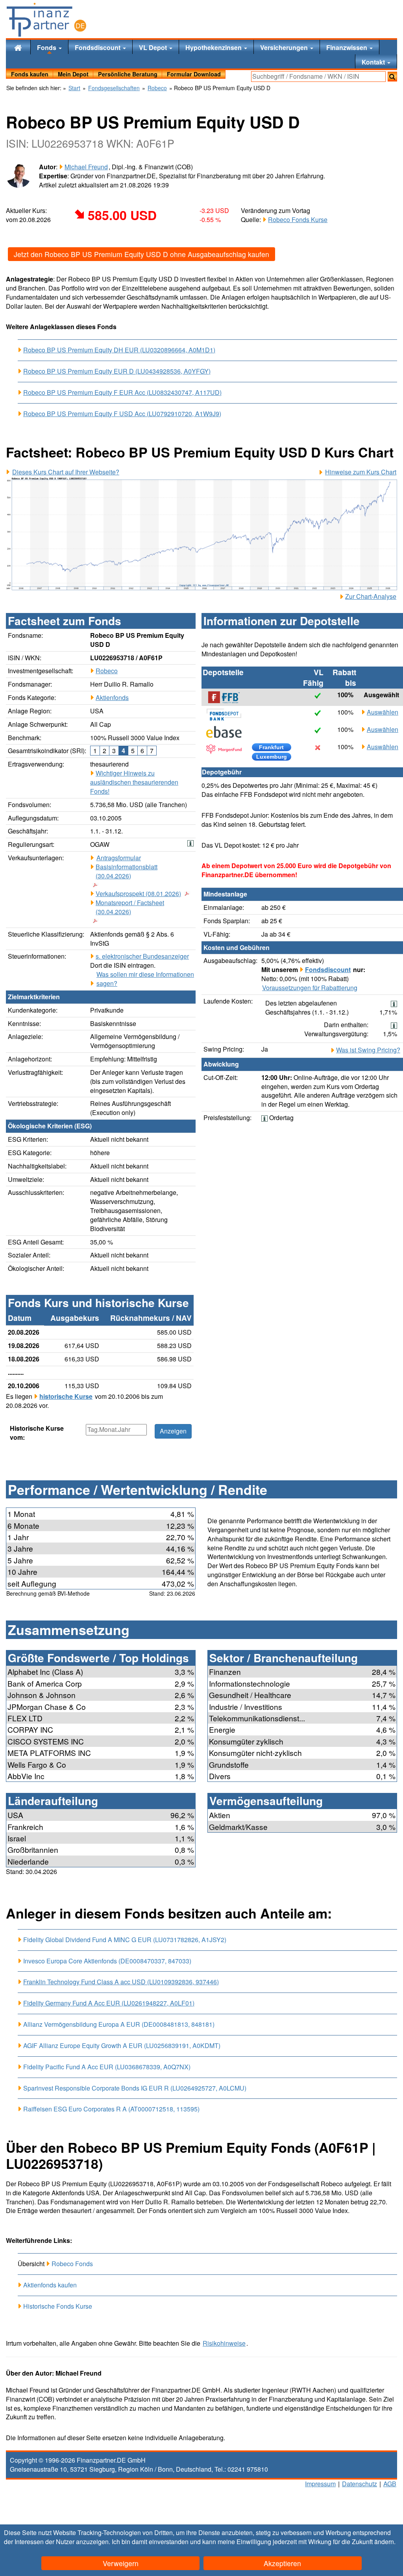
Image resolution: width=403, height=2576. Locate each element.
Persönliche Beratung (128, 74)
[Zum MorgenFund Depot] (228, 749)
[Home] (18, 47)
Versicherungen (285, 47)
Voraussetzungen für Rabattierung (310, 988)
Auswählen (383, 712)
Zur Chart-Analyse (371, 596)
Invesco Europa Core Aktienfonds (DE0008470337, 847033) (107, 1961)
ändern (384, 2542)
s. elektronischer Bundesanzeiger (142, 956)
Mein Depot (73, 74)
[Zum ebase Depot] (228, 732)
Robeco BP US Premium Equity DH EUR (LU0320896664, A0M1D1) (119, 350)
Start (74, 88)
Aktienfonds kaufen (50, 2285)
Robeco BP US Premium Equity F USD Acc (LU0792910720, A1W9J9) (122, 414)
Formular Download (194, 74)
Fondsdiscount (98, 47)
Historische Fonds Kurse (58, 2306)
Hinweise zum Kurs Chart (361, 472)
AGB (390, 2484)
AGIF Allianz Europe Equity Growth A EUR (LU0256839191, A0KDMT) (122, 2045)
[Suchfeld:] (318, 77)
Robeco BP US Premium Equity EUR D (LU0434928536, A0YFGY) (117, 371)
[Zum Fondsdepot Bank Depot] (228, 715)
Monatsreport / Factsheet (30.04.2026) (130, 907)
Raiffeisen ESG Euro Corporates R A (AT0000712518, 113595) (111, 2109)
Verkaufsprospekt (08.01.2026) (138, 894)
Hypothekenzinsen (214, 47)
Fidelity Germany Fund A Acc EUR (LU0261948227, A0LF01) (109, 2003)
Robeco (107, 671)
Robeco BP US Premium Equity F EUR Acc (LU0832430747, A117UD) (122, 393)
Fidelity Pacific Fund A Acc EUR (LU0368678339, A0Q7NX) (107, 2067)
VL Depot (154, 47)
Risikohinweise (224, 2343)
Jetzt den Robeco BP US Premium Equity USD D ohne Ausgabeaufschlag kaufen (141, 254)
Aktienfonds (112, 697)
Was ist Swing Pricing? (368, 1050)
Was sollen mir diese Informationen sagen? (145, 979)
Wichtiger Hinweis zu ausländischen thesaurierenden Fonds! (134, 782)
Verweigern (121, 2563)
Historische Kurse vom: (37, 1433)
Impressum (320, 2484)
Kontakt (374, 62)
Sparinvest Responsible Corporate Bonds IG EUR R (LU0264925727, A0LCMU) (135, 2088)
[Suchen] (392, 77)
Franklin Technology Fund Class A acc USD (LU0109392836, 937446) (121, 1982)
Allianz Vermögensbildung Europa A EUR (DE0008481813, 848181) (119, 2024)
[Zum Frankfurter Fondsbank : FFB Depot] (228, 697)
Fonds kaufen (30, 74)
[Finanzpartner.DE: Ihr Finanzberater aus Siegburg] (46, 20)
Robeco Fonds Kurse (298, 219)
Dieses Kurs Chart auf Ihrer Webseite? (66, 472)
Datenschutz (360, 2484)
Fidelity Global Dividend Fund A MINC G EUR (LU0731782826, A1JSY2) (125, 1940)
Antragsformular (119, 858)
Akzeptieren (282, 2563)
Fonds (47, 47)
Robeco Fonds (72, 2264)
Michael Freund (86, 167)
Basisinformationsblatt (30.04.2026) (127, 871)
